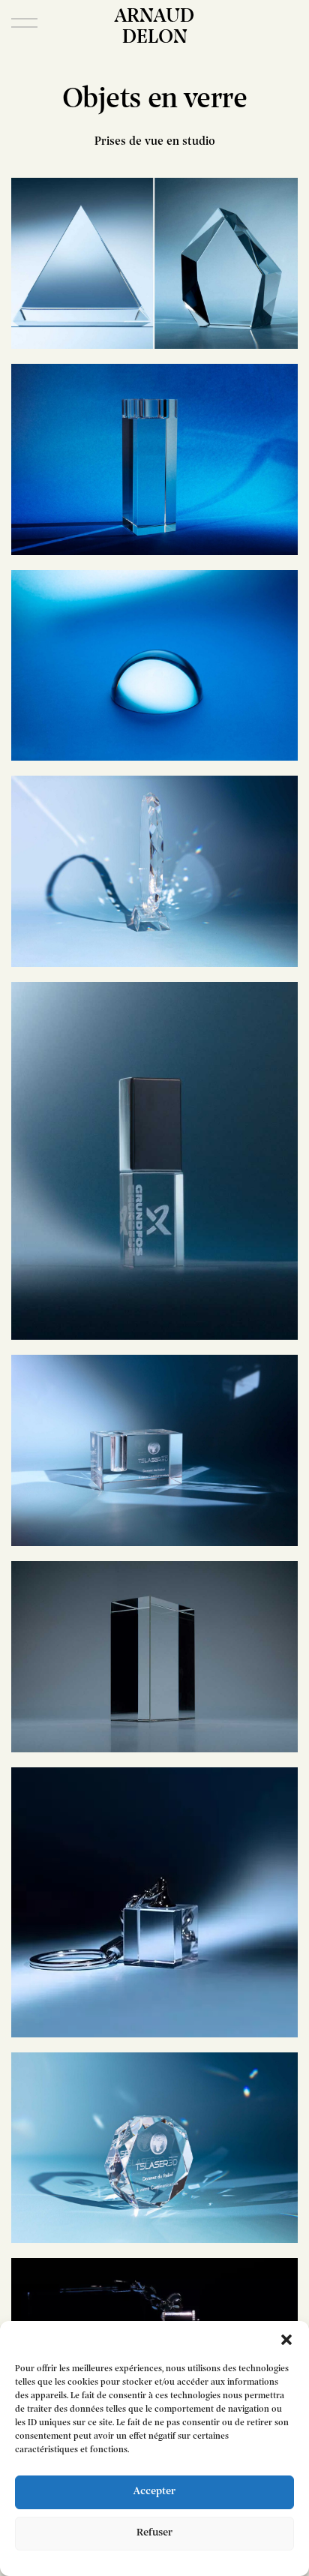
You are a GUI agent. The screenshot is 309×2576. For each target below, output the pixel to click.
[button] (286, 2340)
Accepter (154, 2492)
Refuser (154, 2533)
